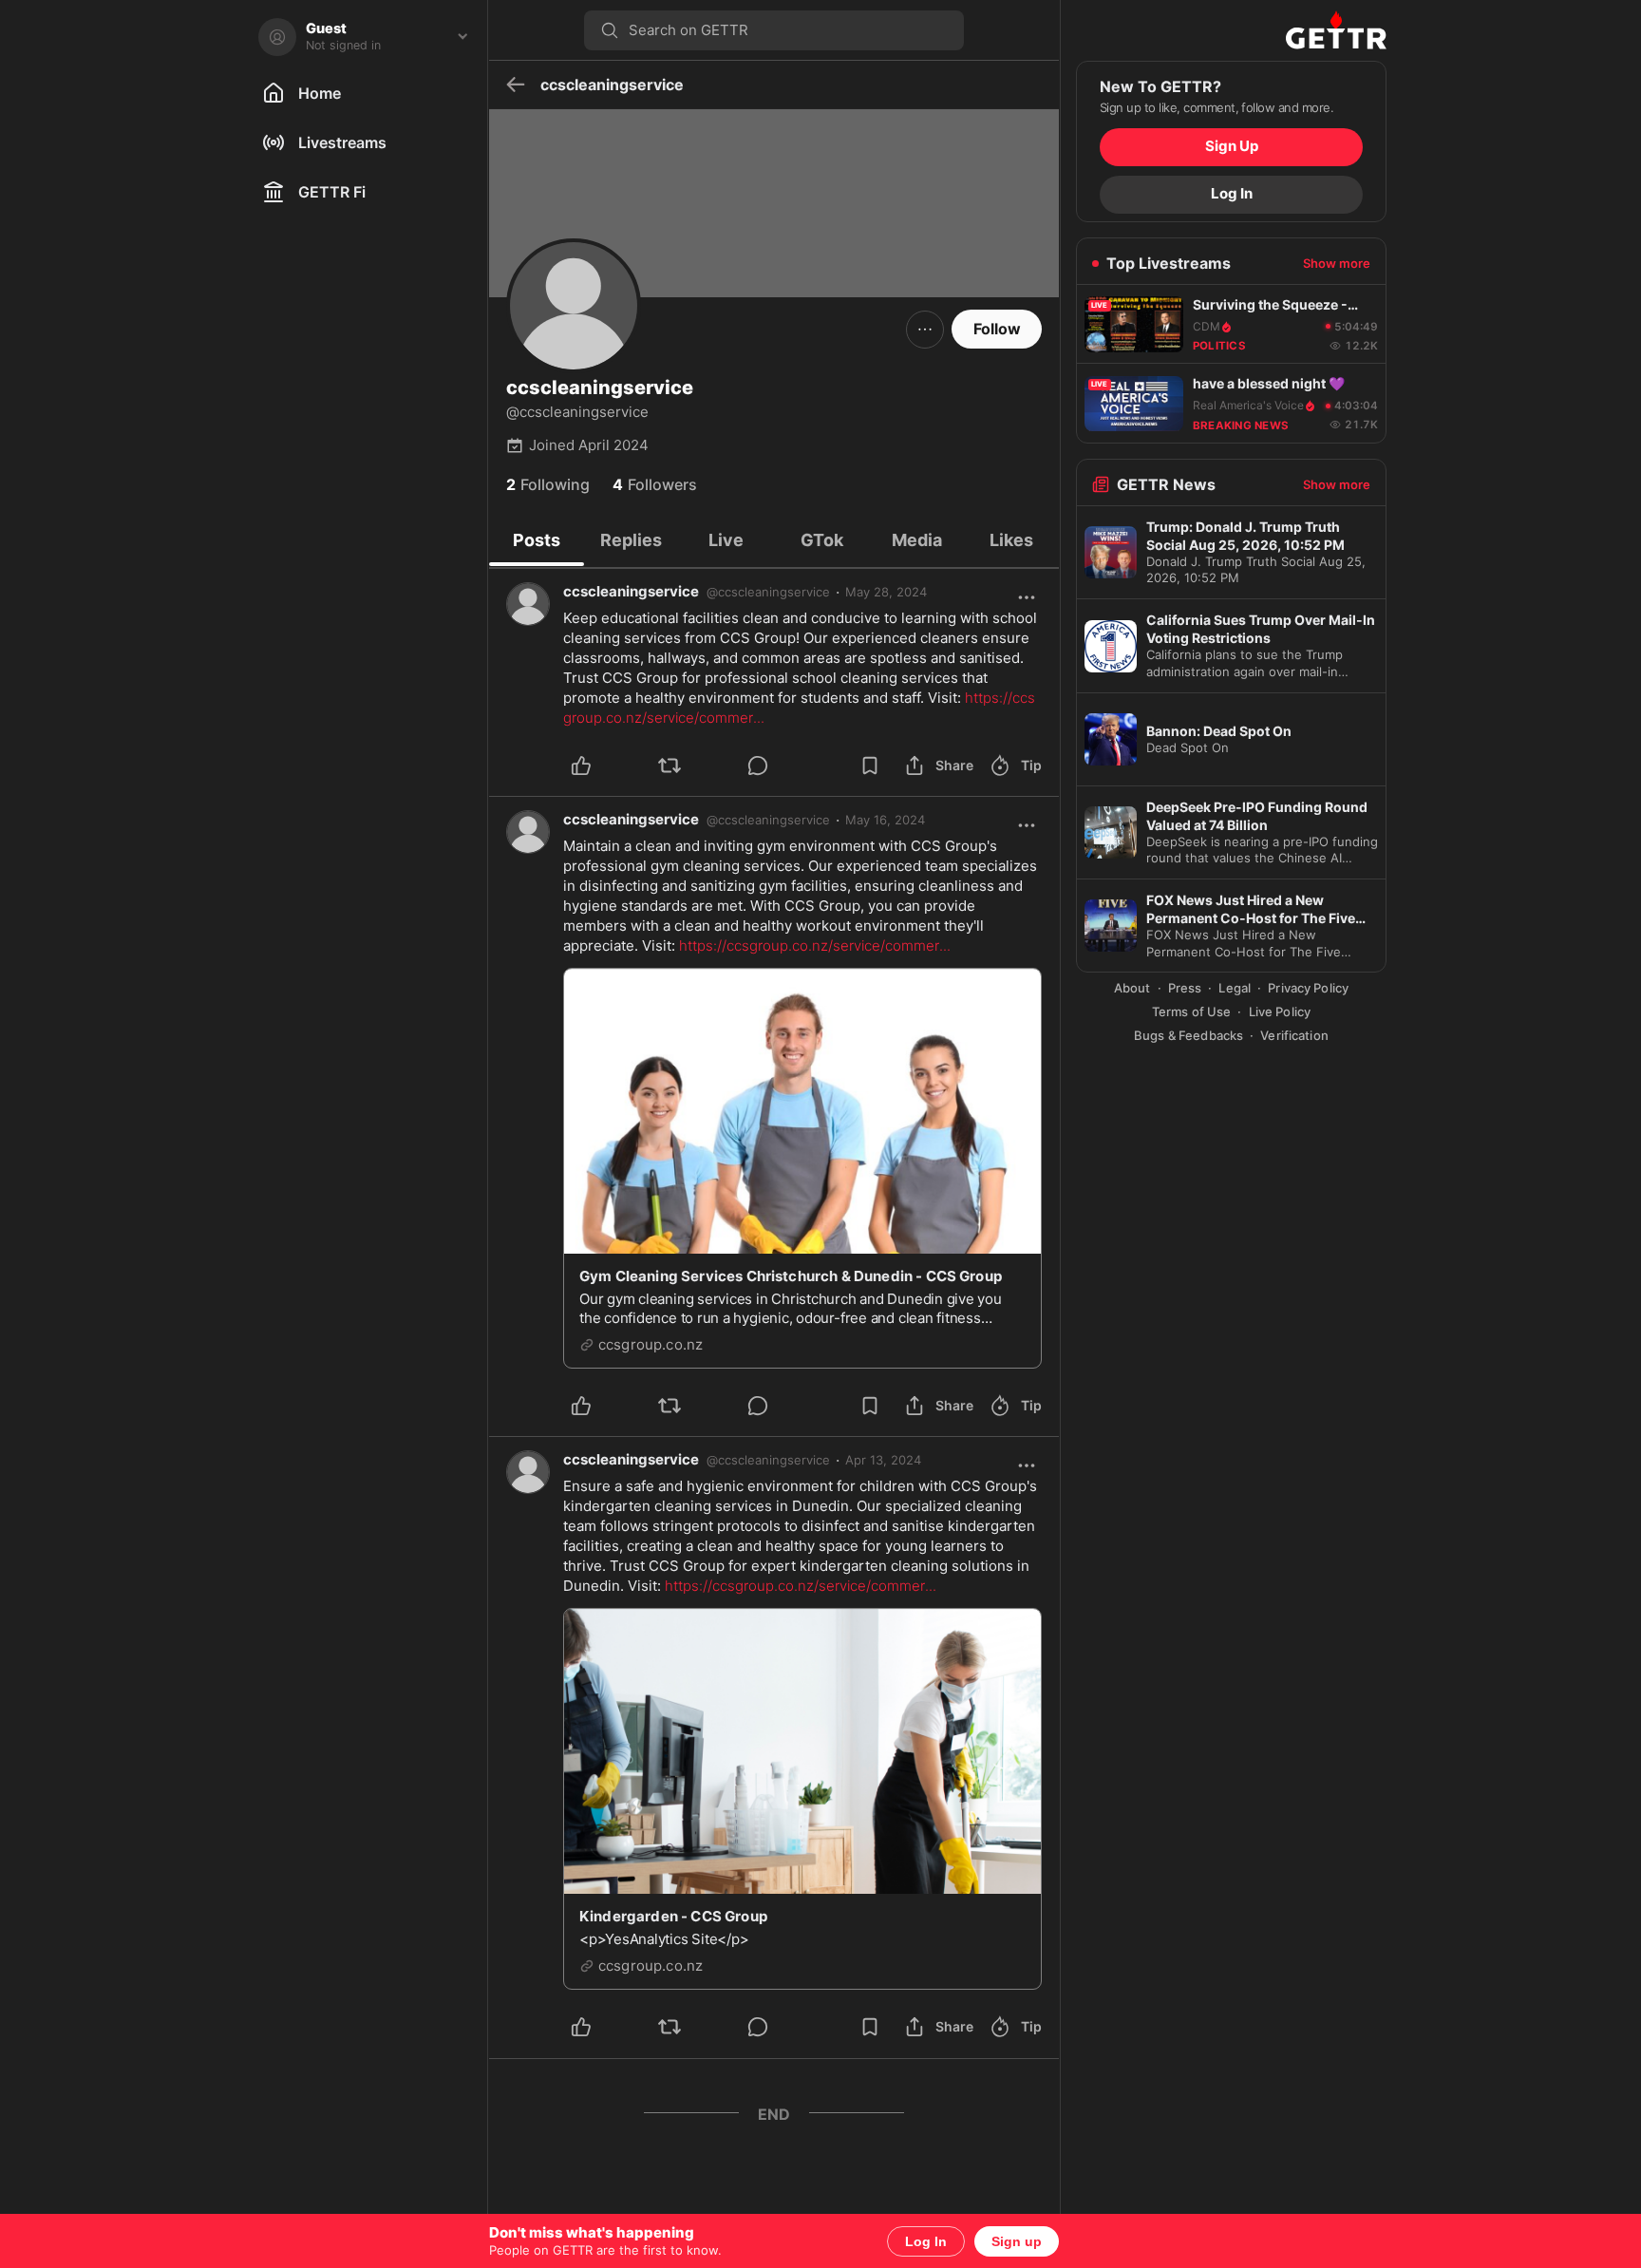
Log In (926, 2241)
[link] (886, 592)
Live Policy (1280, 1011)
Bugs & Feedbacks (1188, 1035)
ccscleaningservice (631, 591)
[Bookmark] (870, 765)
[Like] (604, 765)
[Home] (1231, 30)
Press (1185, 989)
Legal (1235, 989)
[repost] (692, 765)
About (1132, 989)
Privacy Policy (1308, 989)
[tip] (780, 765)
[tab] (537, 540)
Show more (1337, 263)
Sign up (1017, 2241)
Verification (1294, 1035)
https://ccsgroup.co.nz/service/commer (815, 945)
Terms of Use (1192, 1011)
